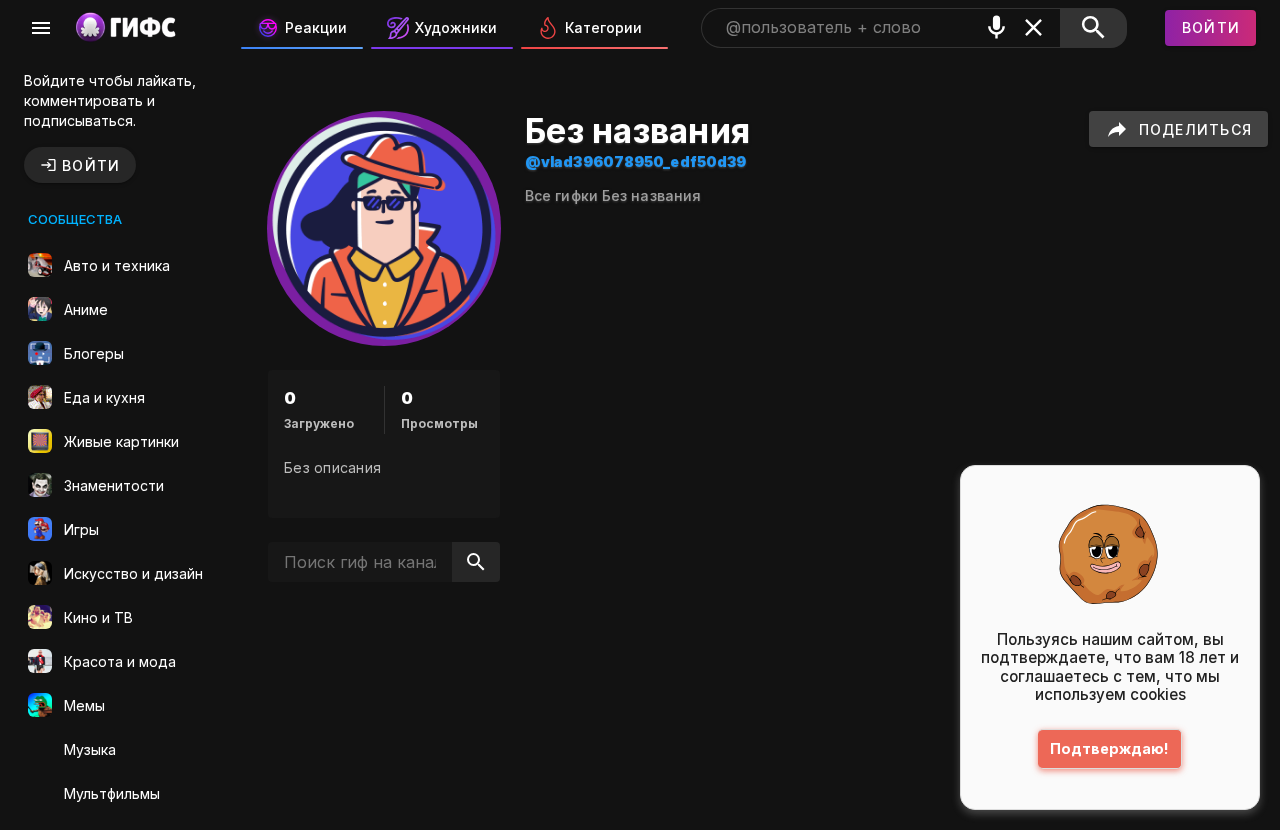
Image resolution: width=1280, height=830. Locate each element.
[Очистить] (1033, 27)
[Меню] (41, 28)
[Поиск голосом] (996, 27)
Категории (603, 27)
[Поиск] (1093, 28)
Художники (456, 27)
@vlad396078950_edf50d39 (635, 161)
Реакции (316, 27)
